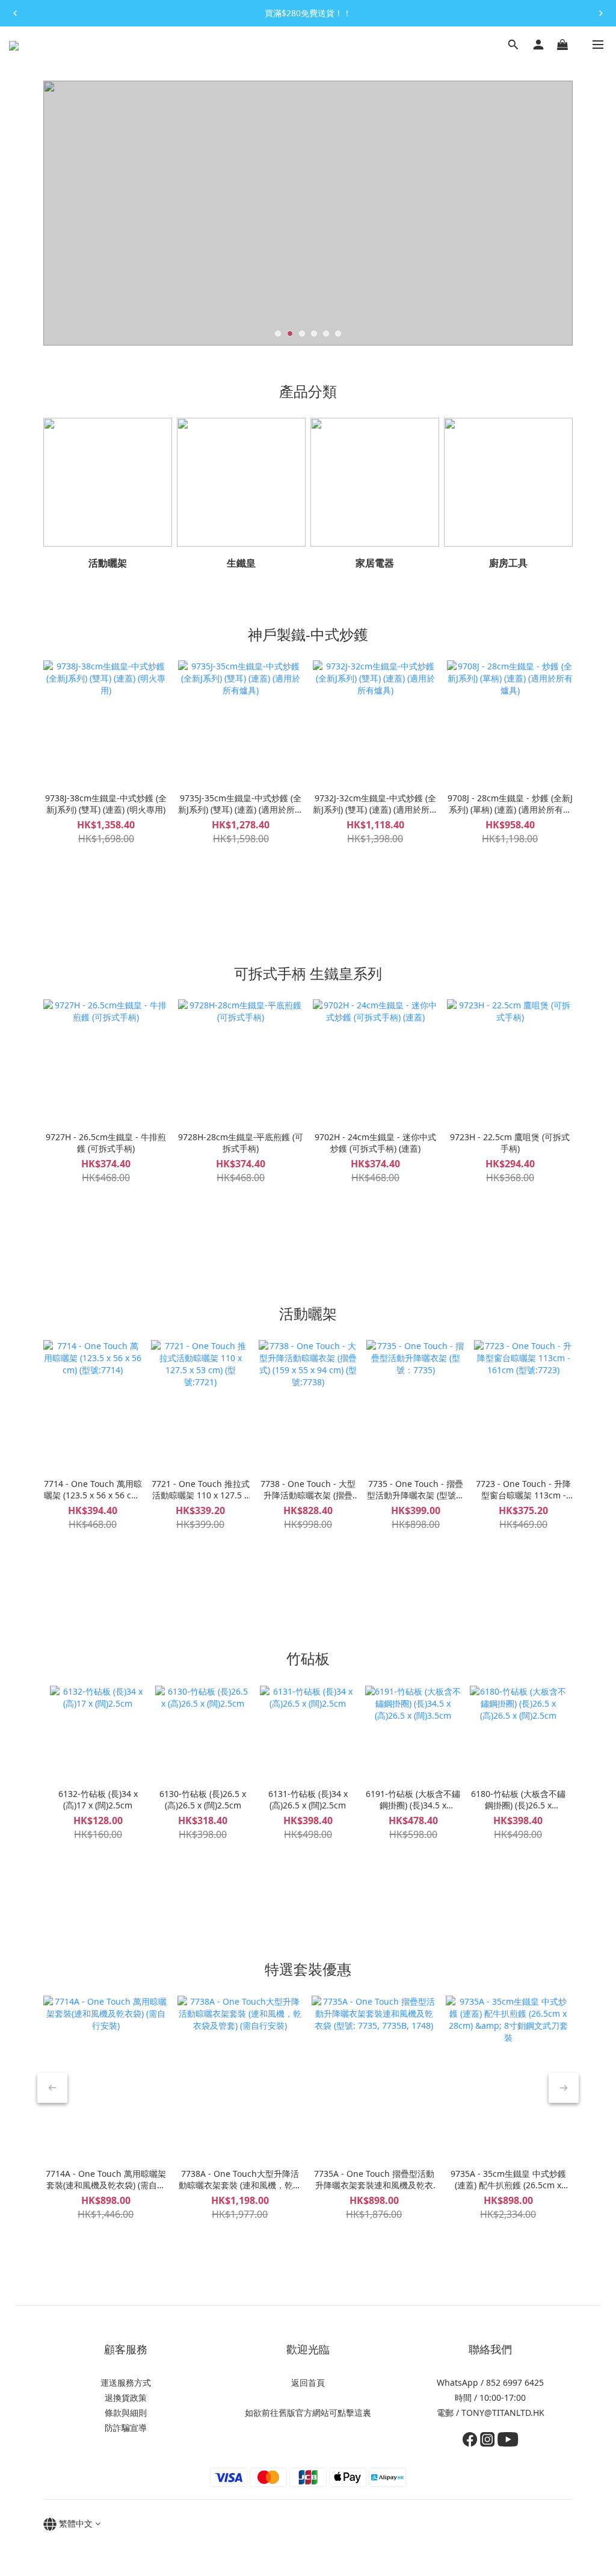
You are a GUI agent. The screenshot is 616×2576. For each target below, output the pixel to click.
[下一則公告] (601, 13)
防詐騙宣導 (126, 2428)
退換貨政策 (126, 2398)
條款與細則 (126, 2413)
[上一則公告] (15, 13)
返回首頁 (308, 2382)
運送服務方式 (126, 2382)
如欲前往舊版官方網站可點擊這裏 (308, 2413)
